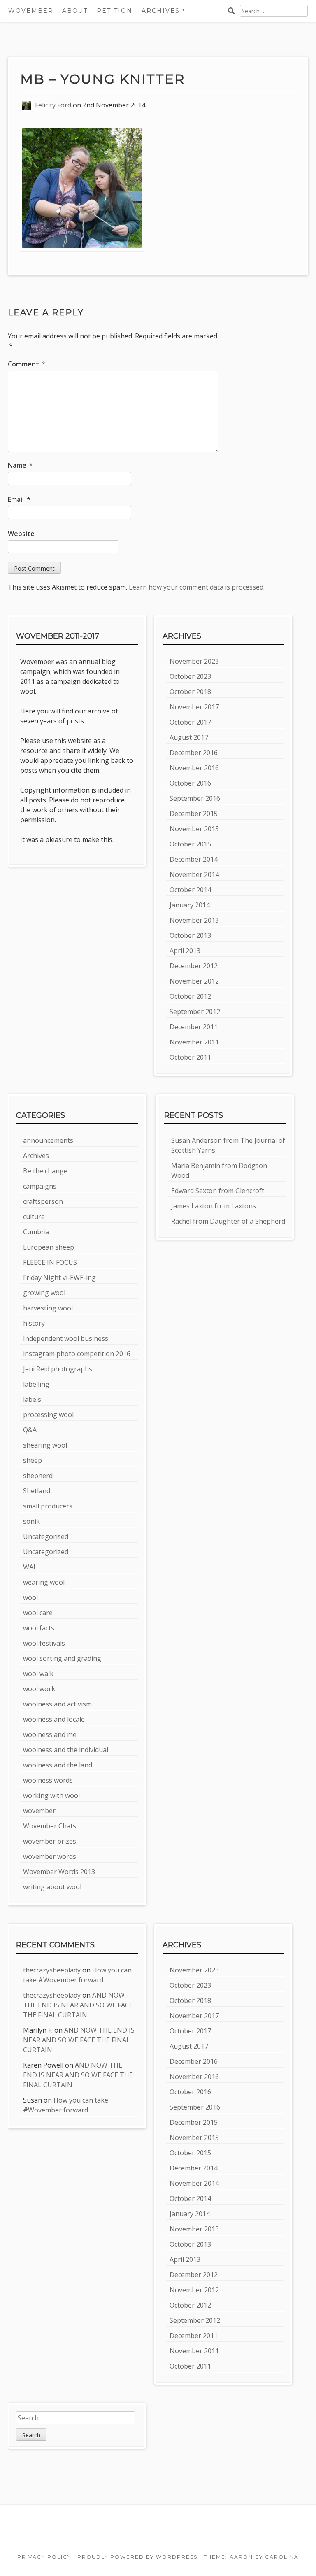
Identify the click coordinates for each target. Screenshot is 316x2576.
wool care (38, 1613)
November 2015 (194, 829)
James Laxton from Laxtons (214, 1206)
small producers (48, 1506)
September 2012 (195, 1012)
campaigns (40, 1186)
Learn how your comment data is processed (196, 587)
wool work (39, 1689)
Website (21, 534)
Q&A (30, 1430)
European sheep (49, 1247)
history (34, 1323)
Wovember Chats (50, 1826)
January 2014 (190, 905)
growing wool (44, 1293)
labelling (36, 1384)
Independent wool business (66, 1338)
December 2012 (194, 966)
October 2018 (190, 692)
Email (19, 499)
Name (20, 465)
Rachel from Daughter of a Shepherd (228, 1221)
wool (30, 1597)
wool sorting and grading (62, 1658)
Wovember (31, 11)
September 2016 (195, 798)
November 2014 (194, 874)
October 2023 (190, 676)
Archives (36, 1156)
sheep (33, 1460)
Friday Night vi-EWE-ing (59, 1278)
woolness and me (50, 1734)
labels (32, 1399)
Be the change (45, 1171)
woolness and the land (58, 1765)
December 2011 (194, 1027)
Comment (27, 364)
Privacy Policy (44, 2557)
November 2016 (194, 768)
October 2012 (190, 996)
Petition (115, 11)
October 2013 (190, 935)
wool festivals (44, 1643)
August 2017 (189, 737)
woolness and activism (57, 1704)
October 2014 (190, 890)
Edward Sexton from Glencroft (218, 1191)
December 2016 (194, 753)
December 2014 (194, 859)
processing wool (48, 1415)
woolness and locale (54, 1719)
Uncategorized (46, 1552)
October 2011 (190, 1057)
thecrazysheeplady (52, 1970)
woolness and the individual (66, 1750)
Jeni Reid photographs (58, 1369)
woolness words (48, 1780)
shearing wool (45, 1445)
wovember (39, 1811)
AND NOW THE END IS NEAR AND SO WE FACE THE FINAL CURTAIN (78, 2005)
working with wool (51, 1795)
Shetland (37, 1491)
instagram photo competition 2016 (77, 1354)
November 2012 (194, 981)
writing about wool (52, 1887)
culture (34, 1217)
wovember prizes (50, 1841)
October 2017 (190, 722)
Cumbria (36, 1232)
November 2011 (194, 1042)
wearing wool (44, 1582)
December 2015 (194, 814)
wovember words (50, 1856)
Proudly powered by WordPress (137, 2557)
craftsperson (43, 1201)
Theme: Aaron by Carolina (251, 2557)
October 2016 (190, 783)
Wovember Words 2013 (59, 1872)
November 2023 (194, 661)
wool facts (39, 1628)
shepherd (38, 1476)
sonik (31, 1521)
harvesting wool (48, 1308)
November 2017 (194, 707)
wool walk (38, 1674)
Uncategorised (46, 1536)
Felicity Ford (53, 105)
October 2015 (190, 844)
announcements (48, 1140)
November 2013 (194, 920)
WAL (30, 1567)
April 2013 (185, 951)
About (75, 11)
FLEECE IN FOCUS (50, 1262)
